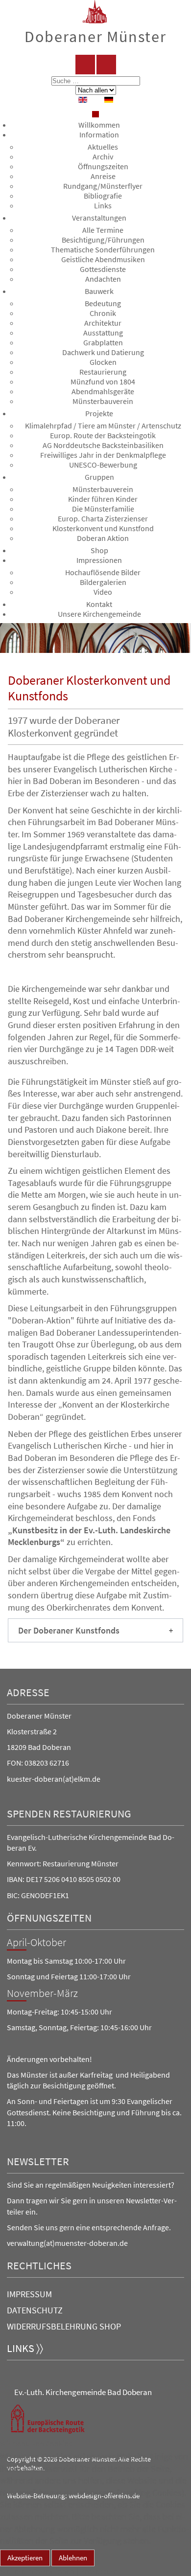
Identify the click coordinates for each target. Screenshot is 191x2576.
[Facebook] (85, 65)
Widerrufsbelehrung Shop (64, 2326)
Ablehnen (73, 2558)
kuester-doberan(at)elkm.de (54, 1779)
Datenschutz (35, 2310)
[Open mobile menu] (95, 114)
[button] (95, 1630)
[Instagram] (106, 65)
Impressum (29, 2294)
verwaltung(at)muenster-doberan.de (67, 2243)
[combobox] (96, 81)
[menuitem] (99, 125)
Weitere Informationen (37, 2571)
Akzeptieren (25, 2558)
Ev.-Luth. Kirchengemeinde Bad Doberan (83, 2392)
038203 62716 (47, 1763)
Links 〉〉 (25, 2348)
